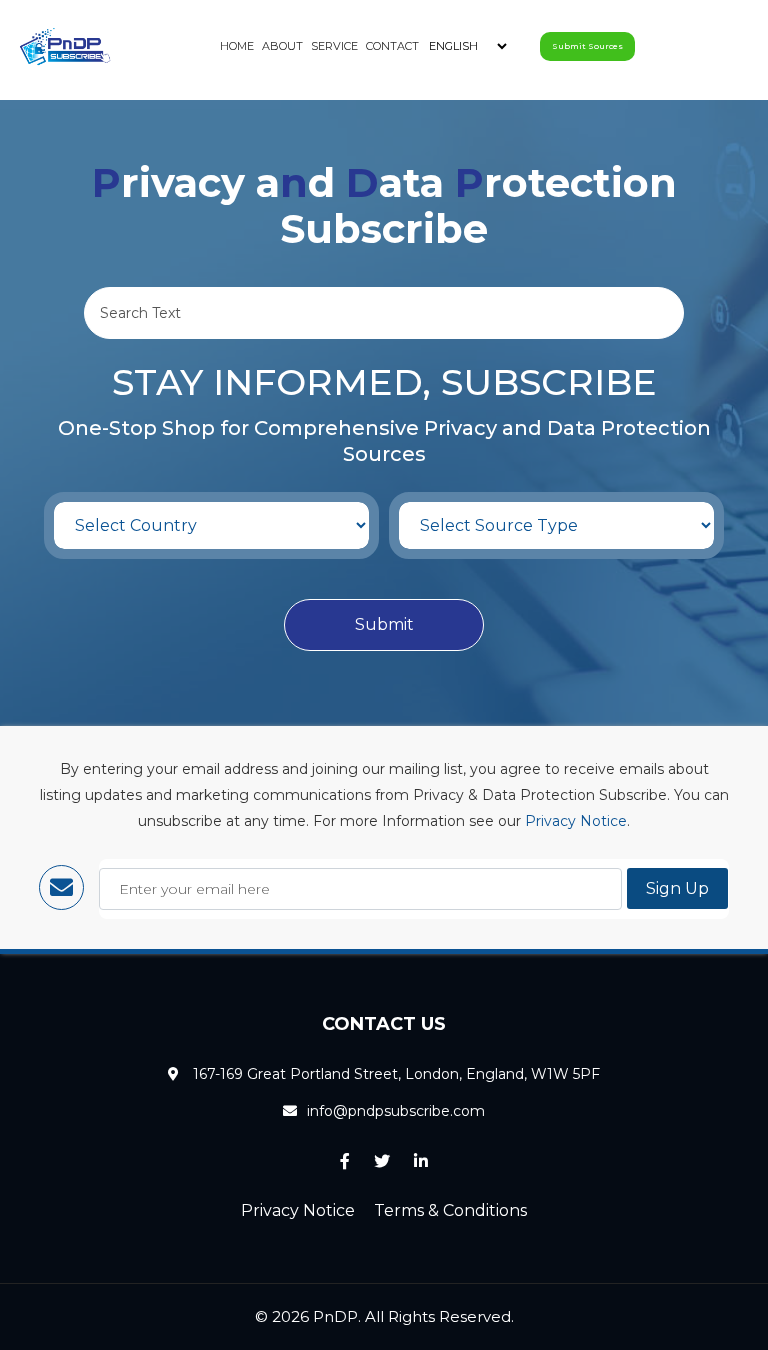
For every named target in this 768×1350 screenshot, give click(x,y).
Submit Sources (587, 46)
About (282, 46)
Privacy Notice (576, 821)
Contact (392, 46)
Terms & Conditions (450, 1210)
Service (334, 46)
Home (237, 46)
